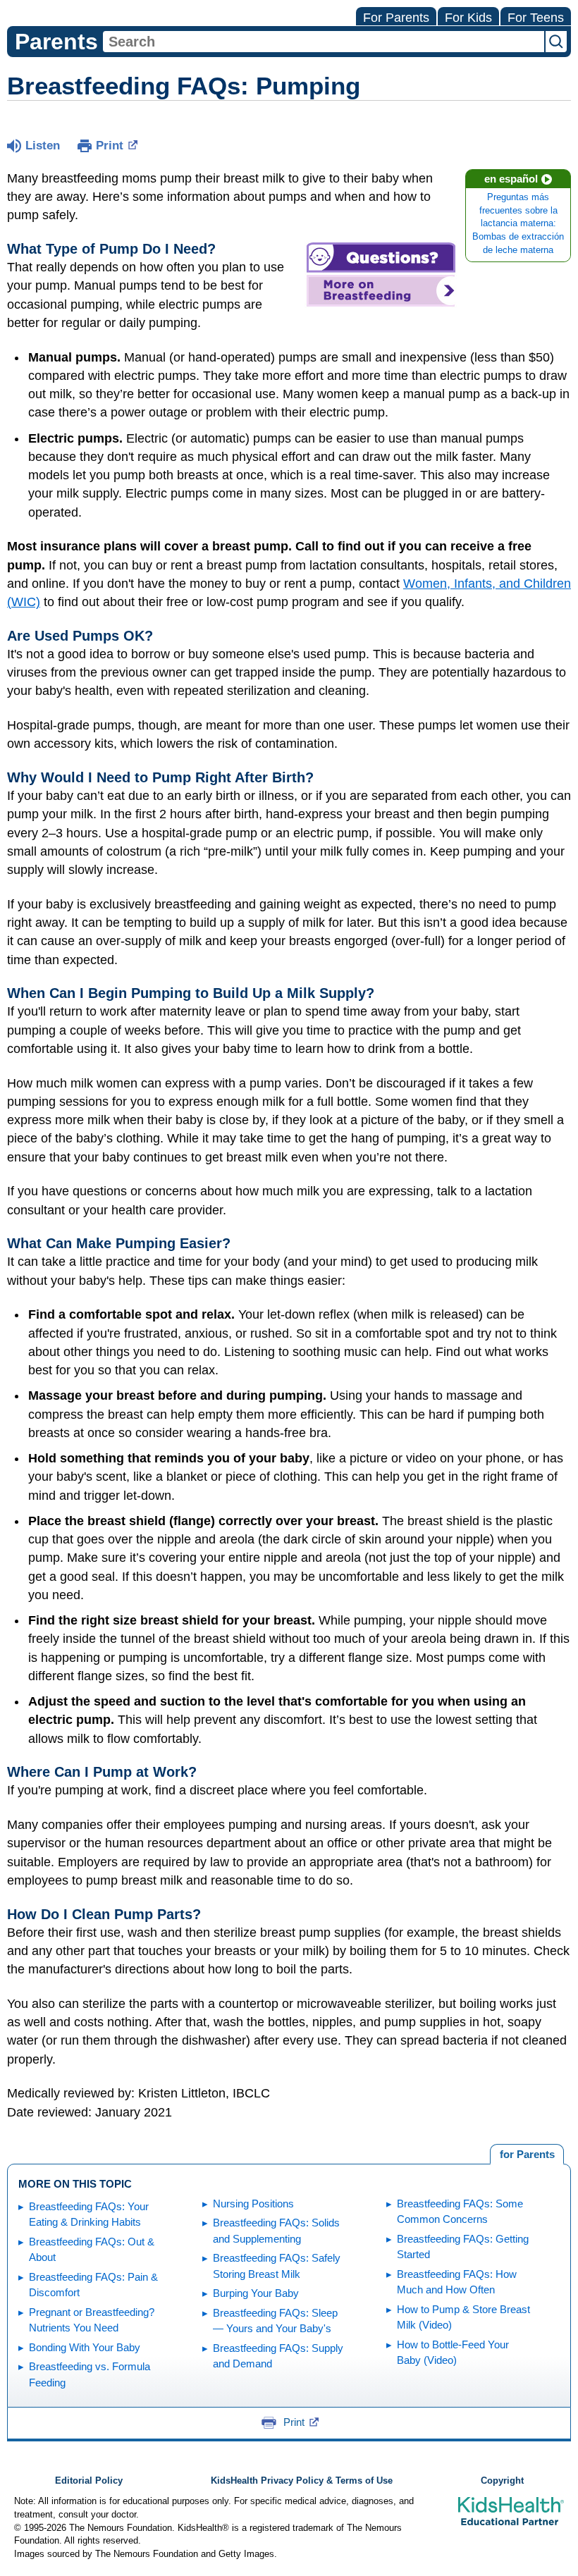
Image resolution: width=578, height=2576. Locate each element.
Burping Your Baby (256, 2293)
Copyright (502, 2481)
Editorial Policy (89, 2481)
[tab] (527, 2155)
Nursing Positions (253, 2204)
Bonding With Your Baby (85, 2347)
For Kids (468, 18)
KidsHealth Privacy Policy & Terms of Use (302, 2481)
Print (110, 146)
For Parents (396, 18)
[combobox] (324, 42)
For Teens (536, 18)
